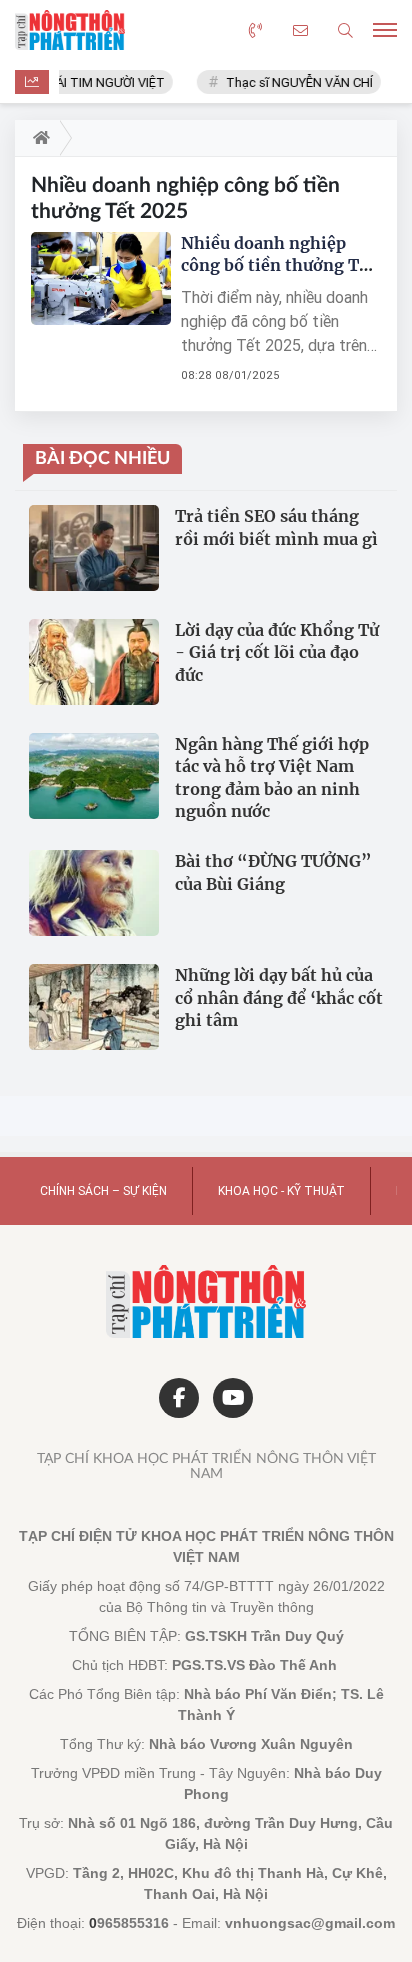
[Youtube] (233, 1398)
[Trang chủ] (37, 138)
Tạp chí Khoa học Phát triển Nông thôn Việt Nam (206, 1466)
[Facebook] (179, 1398)
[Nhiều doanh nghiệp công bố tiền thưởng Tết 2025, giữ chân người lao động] (101, 278)
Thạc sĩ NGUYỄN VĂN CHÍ (293, 82)
